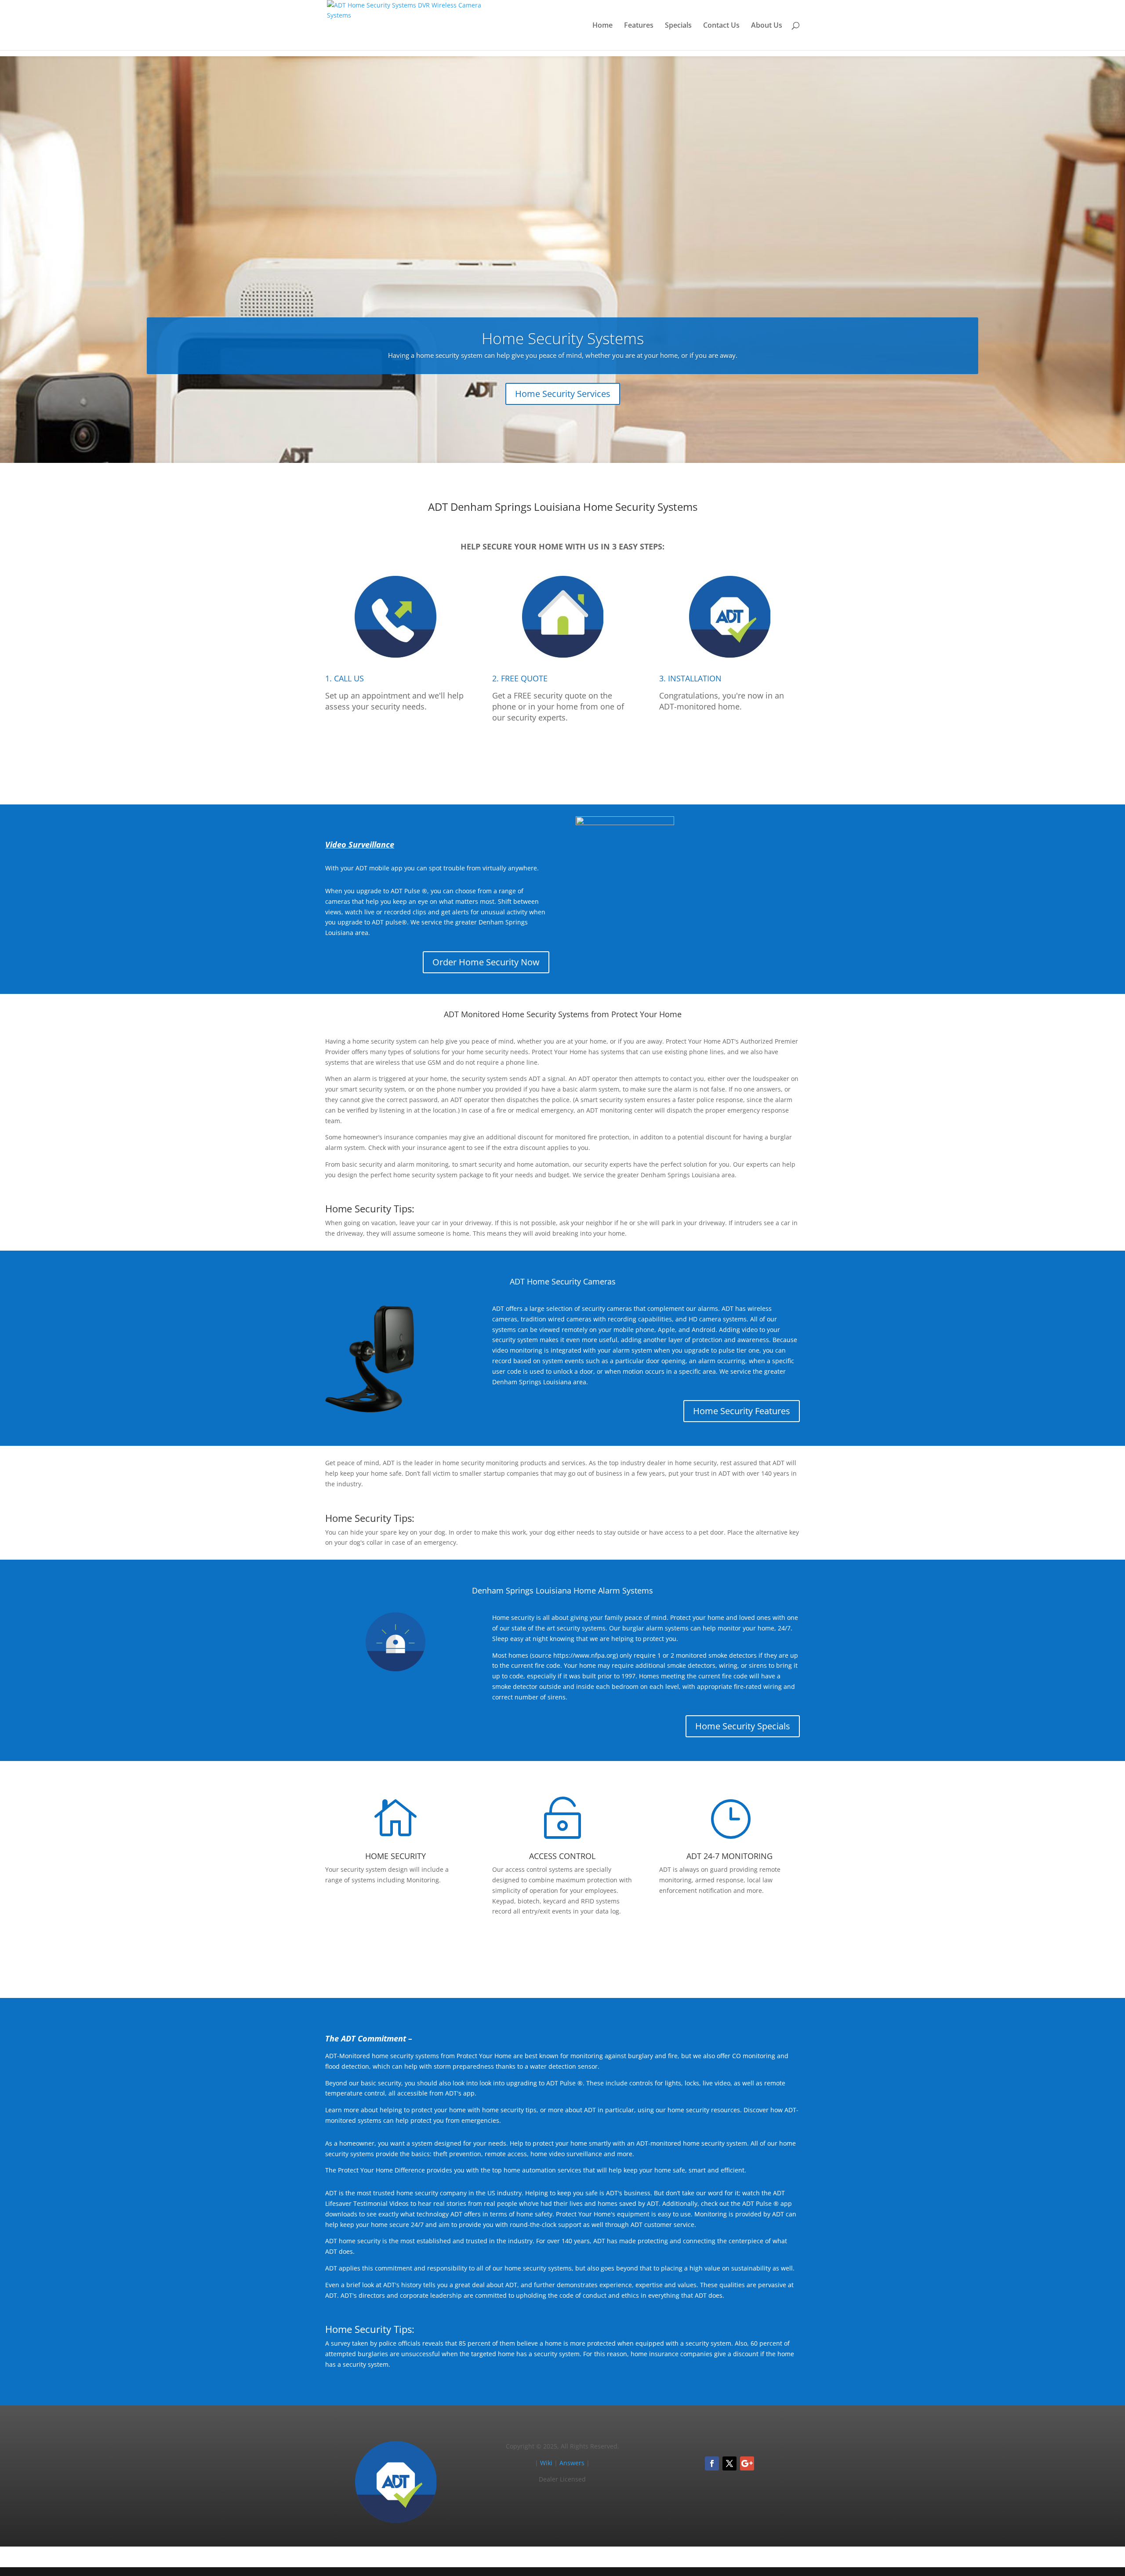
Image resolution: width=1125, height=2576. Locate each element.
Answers (572, 2463)
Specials (678, 26)
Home (602, 26)
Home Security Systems (563, 338)
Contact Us (721, 26)
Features (639, 26)
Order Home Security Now (486, 962)
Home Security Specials (743, 1726)
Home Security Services (563, 394)
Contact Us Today (563, 1951)
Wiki (546, 2463)
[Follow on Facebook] (712, 2463)
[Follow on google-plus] (747, 2463)
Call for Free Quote (562, 758)
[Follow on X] (729, 2463)
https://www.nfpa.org (585, 1655)
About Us (767, 26)
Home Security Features (742, 1411)
